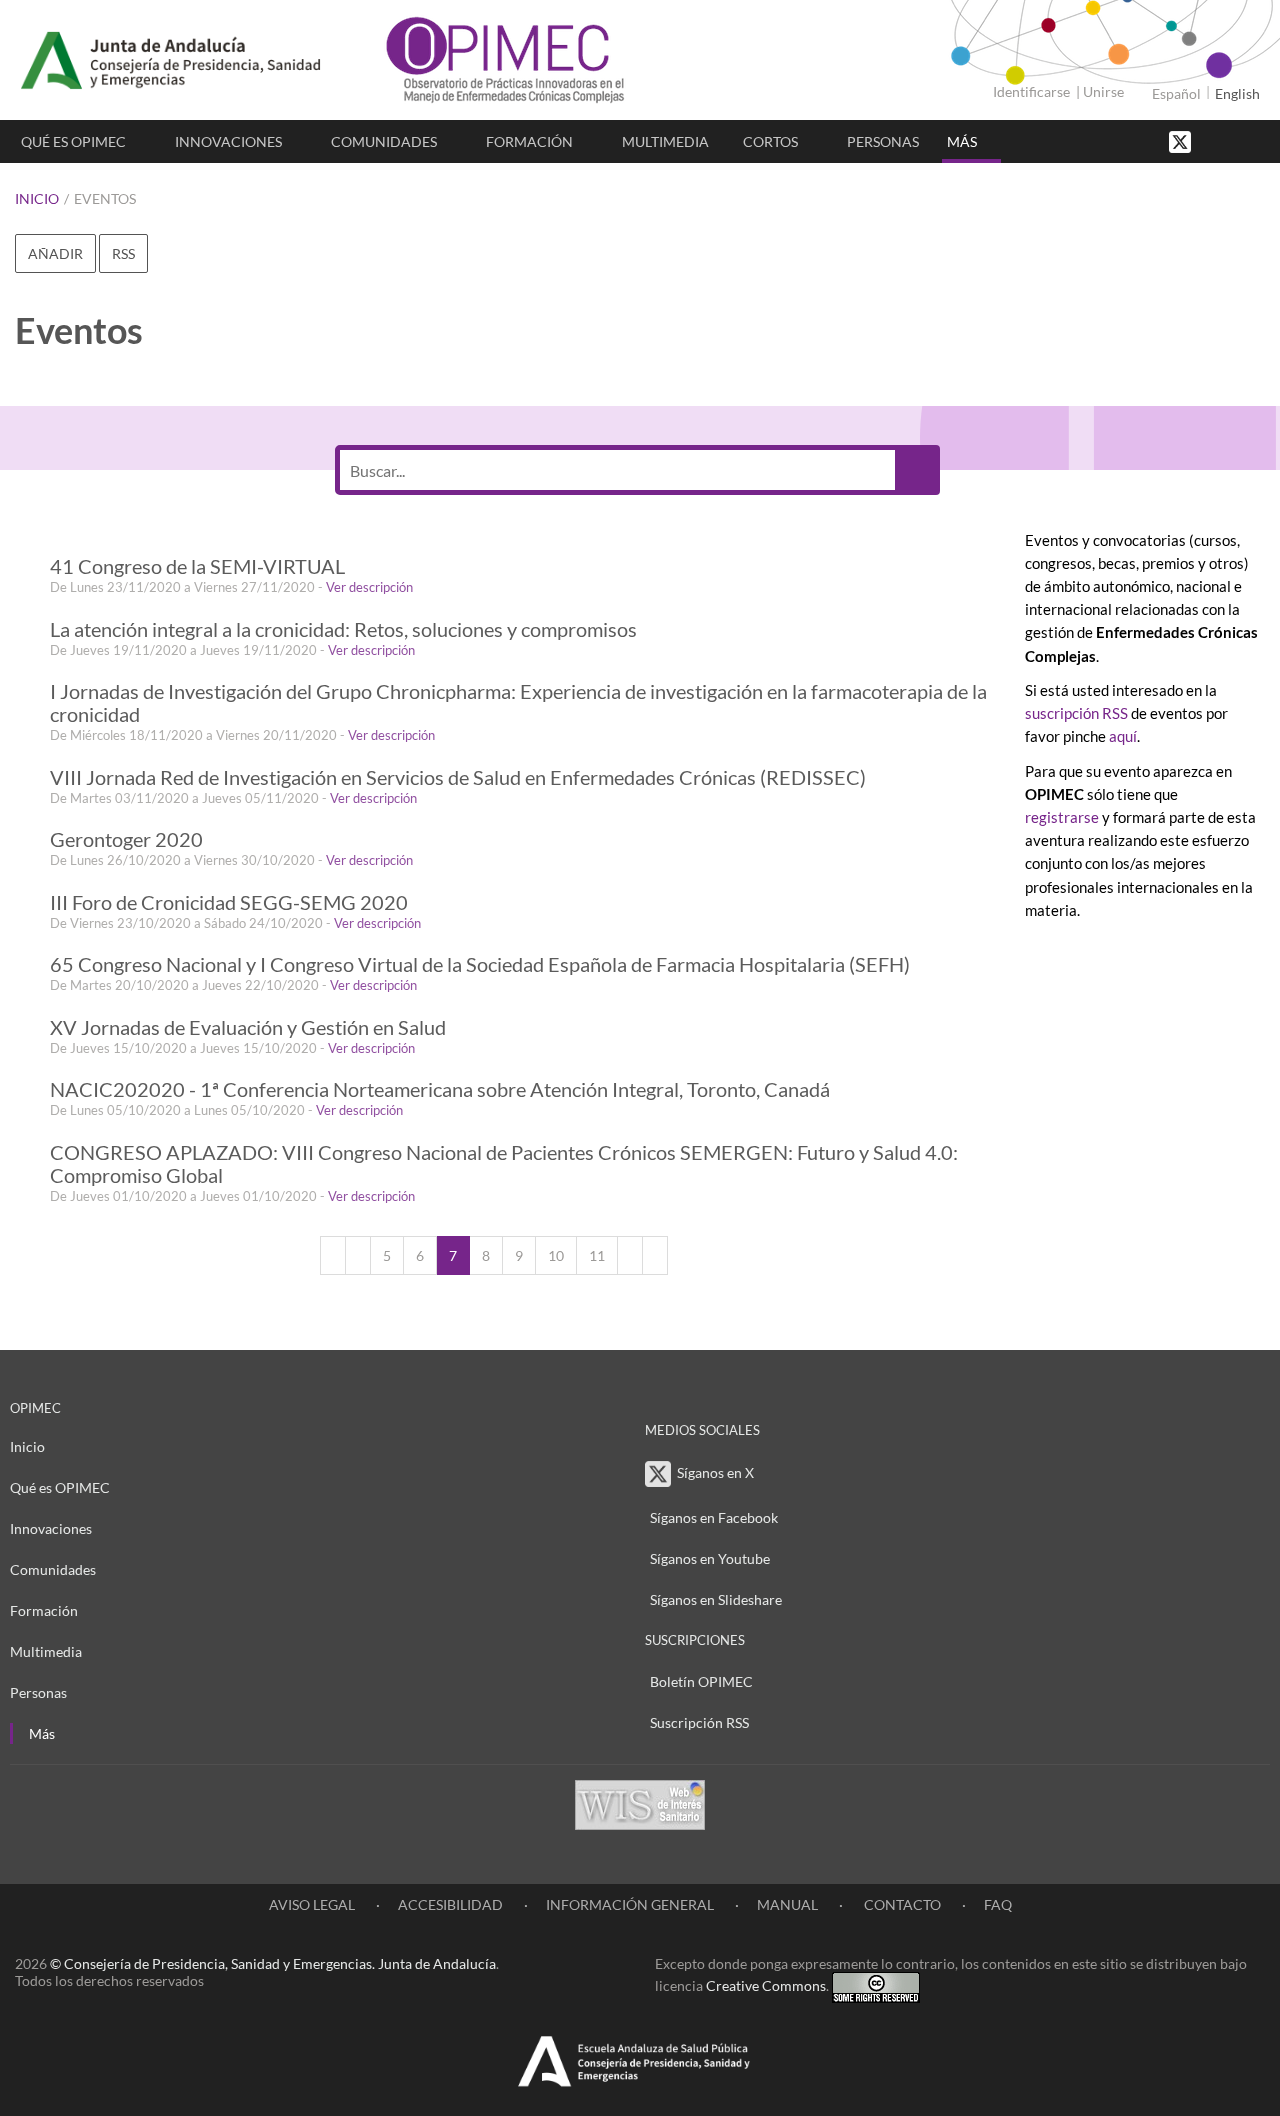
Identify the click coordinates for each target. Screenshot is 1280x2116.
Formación (529, 141)
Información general (630, 1904)
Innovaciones (228, 141)
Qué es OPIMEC (73, 141)
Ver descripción (369, 587)
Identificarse (1031, 91)
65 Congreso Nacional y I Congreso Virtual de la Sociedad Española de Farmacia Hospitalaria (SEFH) (480, 964)
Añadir (55, 253)
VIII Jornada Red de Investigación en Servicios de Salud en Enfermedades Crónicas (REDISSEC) (458, 777)
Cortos (770, 141)
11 (597, 1255)
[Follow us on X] (1182, 140)
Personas (883, 141)
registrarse (1062, 817)
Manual (787, 1904)
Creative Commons (766, 1985)
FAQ (998, 1904)
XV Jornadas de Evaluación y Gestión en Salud (248, 1027)
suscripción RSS (1076, 713)
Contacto (901, 1904)
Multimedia (665, 141)
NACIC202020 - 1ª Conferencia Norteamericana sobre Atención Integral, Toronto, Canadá (440, 1089)
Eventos (105, 198)
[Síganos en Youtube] (1235, 140)
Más (962, 141)
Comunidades (384, 141)
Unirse (1103, 91)
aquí (1123, 736)
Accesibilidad (450, 1904)
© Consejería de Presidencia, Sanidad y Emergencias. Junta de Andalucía (273, 1963)
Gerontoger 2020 (126, 839)
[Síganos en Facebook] (1215, 140)
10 (556, 1255)
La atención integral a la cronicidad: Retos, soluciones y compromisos (343, 629)
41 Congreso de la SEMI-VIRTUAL (197, 566)
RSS (123, 253)
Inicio (37, 198)
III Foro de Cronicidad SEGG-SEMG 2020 (229, 902)
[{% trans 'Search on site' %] (1255, 140)
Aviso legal (312, 1904)
